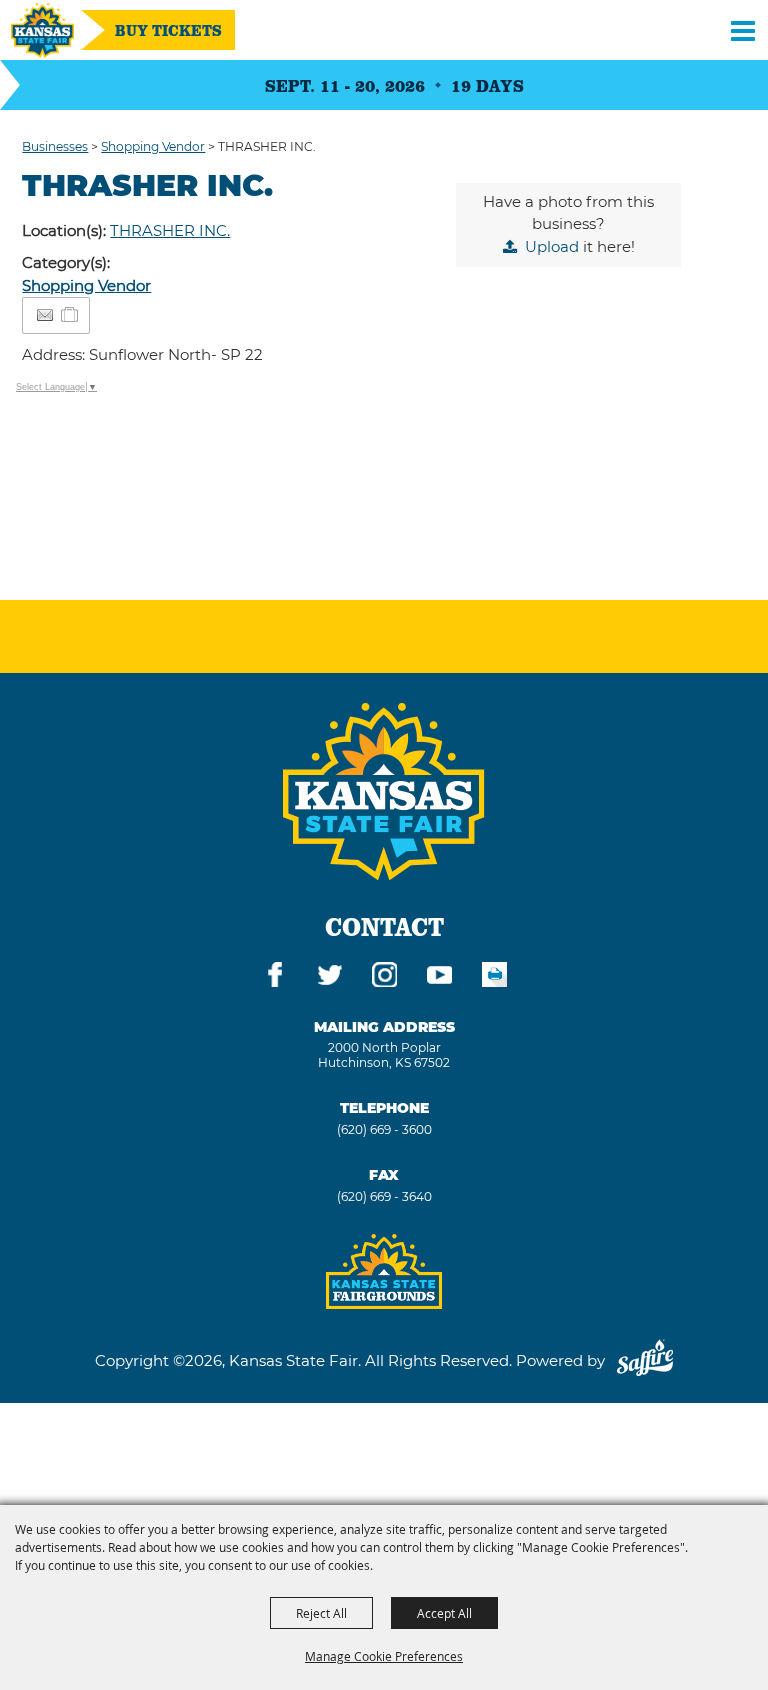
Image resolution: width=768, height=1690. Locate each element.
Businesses (55, 146)
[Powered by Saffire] (645, 1360)
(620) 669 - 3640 (384, 1196)
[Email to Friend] (45, 315)
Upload (552, 246)
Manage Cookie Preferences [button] (384, 1656)
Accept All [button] (444, 1613)
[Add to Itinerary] (70, 314)
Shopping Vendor (153, 146)
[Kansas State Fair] (42, 30)
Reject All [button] (321, 1613)
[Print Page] (494, 978)
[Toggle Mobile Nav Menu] (743, 30)
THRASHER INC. (170, 230)
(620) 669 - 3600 (384, 1129)
